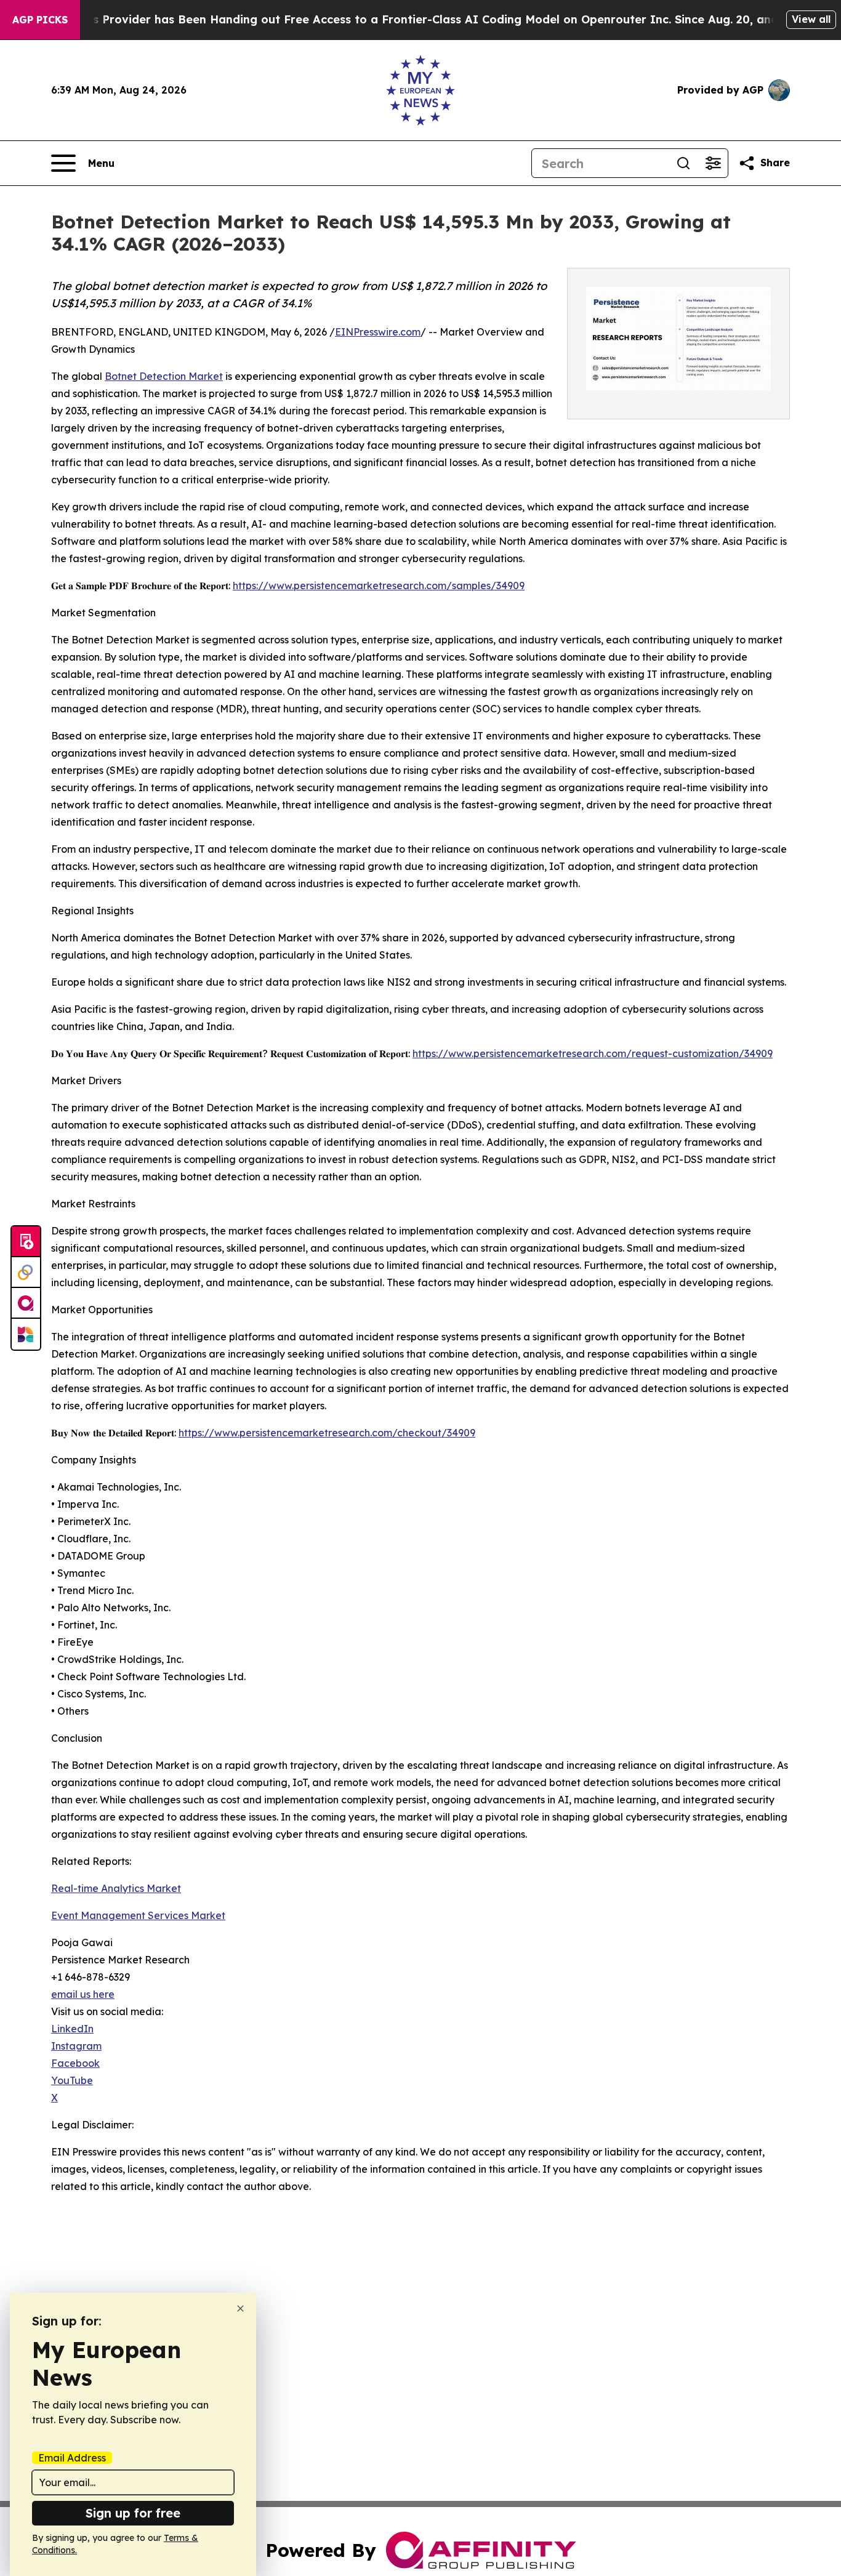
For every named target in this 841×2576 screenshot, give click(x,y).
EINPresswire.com (378, 332)
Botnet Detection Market (164, 376)
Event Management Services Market (138, 1915)
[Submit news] (26, 1242)
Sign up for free (133, 2513)
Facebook (75, 2063)
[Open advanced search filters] (713, 163)
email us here (83, 1994)
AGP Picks (40, 20)
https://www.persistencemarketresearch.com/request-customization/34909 (593, 1053)
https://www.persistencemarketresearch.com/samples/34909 (379, 586)
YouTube (72, 2080)
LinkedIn (72, 2029)
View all (811, 19)
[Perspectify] (26, 1273)
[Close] (240, 2308)
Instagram (76, 2046)
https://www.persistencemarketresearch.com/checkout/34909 (327, 1433)
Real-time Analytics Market (116, 1888)
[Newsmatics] (26, 1334)
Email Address (72, 2458)
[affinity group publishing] (26, 1303)
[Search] (683, 163)
